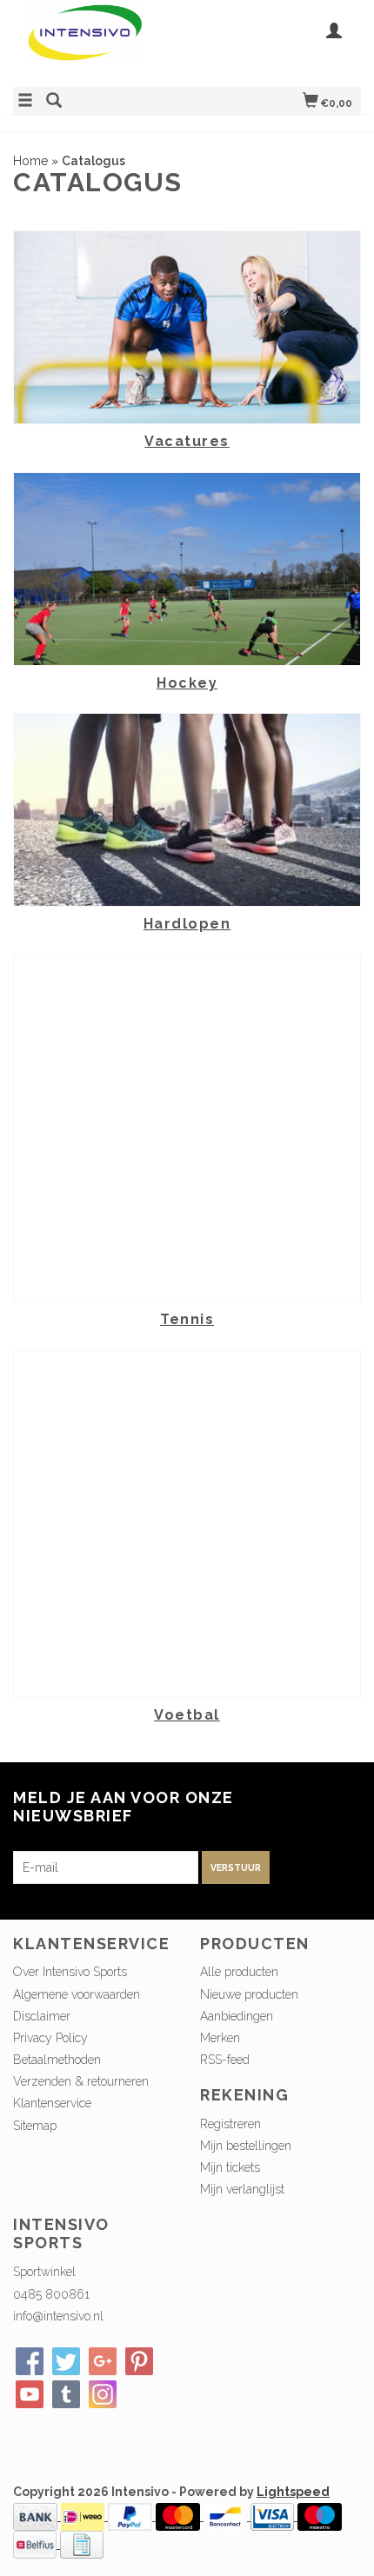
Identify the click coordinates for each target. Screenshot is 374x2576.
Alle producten (239, 1972)
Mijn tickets (230, 2167)
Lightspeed (293, 2492)
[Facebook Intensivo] (30, 2361)
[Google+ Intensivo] (103, 2361)
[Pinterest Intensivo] (139, 2361)
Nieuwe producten (249, 1994)
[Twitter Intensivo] (66, 2361)
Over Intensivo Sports (70, 1972)
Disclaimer (42, 2016)
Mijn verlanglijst (242, 2189)
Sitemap (35, 2126)
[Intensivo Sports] (100, 41)
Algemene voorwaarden (77, 1994)
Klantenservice (52, 2103)
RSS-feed (225, 2060)
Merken (220, 2038)
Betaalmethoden (57, 2060)
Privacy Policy (50, 2038)
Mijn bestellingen (246, 2146)
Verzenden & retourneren (81, 2081)
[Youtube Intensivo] (30, 2394)
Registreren (230, 2124)
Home (30, 161)
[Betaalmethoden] (37, 2516)
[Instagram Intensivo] (103, 2394)
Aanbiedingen (237, 2016)
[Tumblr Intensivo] (66, 2394)
